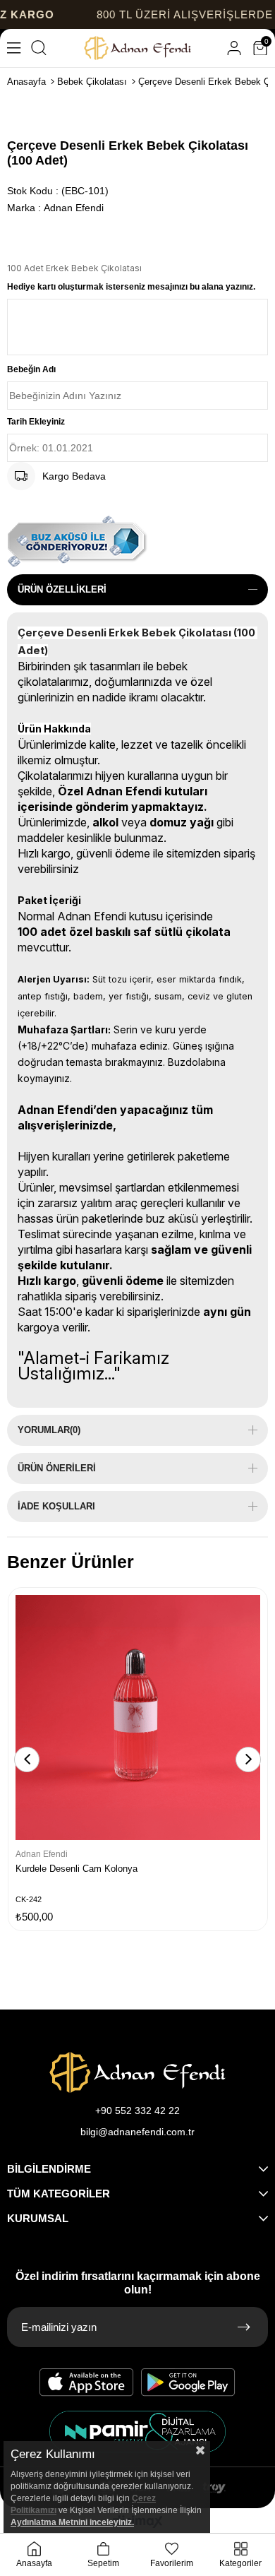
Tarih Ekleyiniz (36, 422)
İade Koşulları (56, 1506)
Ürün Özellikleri (62, 589)
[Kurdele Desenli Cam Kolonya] (138, 1717)
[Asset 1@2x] (137, 2072)
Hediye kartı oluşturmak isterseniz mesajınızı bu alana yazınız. (131, 287)
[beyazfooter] (137, 2432)
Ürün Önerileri (57, 1468)
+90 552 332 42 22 (137, 2111)
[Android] (188, 2382)
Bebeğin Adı (31, 369)
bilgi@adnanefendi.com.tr (137, 2132)
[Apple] (87, 2382)
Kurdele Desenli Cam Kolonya (77, 1869)
